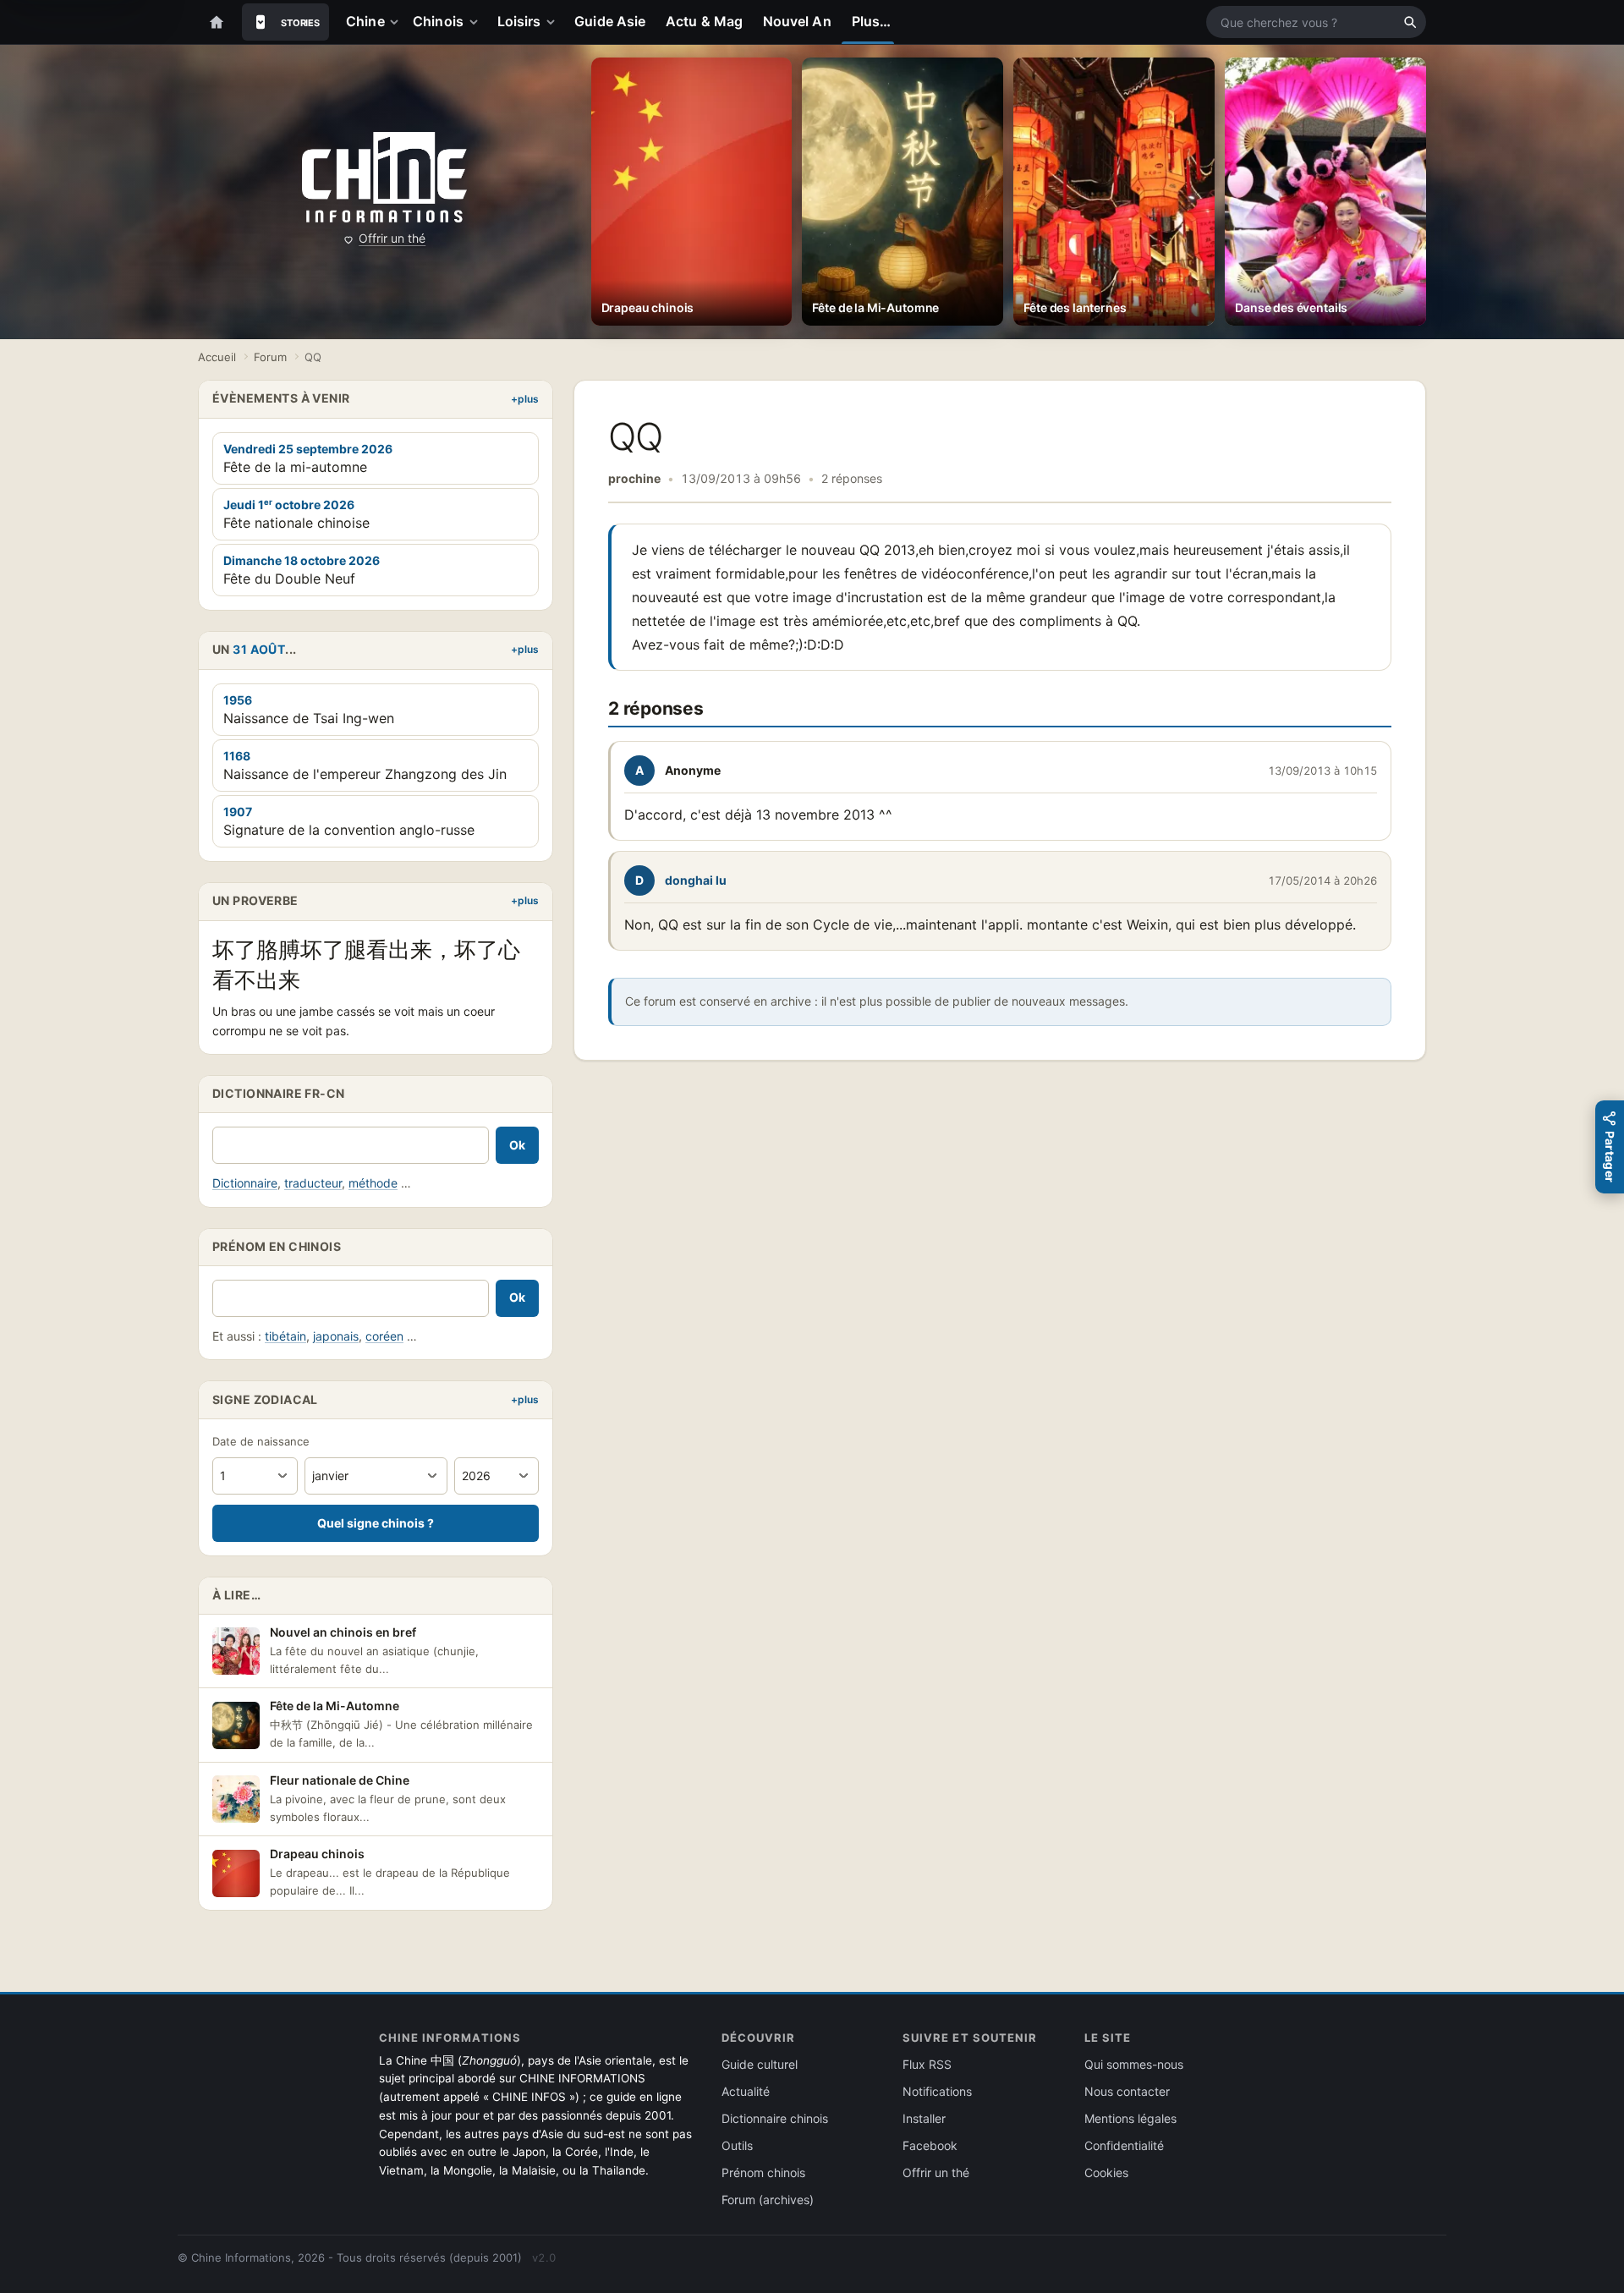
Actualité (746, 2091)
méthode (373, 1183)
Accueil (217, 357)
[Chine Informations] (384, 178)
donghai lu (696, 880)
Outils (737, 2145)
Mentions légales (1130, 2118)
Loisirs (519, 21)
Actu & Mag (704, 21)
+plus (525, 399)
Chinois (438, 21)
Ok (517, 1145)
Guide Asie (610, 21)
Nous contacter (1127, 2091)
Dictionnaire (245, 1183)
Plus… (871, 21)
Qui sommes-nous (1134, 2064)
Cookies (1106, 2172)
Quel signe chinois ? (376, 1523)
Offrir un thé (392, 238)
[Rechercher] (1410, 22)
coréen (384, 1336)
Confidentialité (1124, 2145)
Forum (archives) (768, 2200)
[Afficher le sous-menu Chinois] (477, 22)
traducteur (313, 1183)
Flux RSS (927, 2064)
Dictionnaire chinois (775, 2118)
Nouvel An (797, 21)
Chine (365, 21)
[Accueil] (217, 22)
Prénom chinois (763, 2172)
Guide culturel (760, 2064)
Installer (924, 2118)
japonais (336, 1336)
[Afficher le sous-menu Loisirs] (554, 22)
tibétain (285, 1336)
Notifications (937, 2091)
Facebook (930, 2145)
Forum (270, 357)
